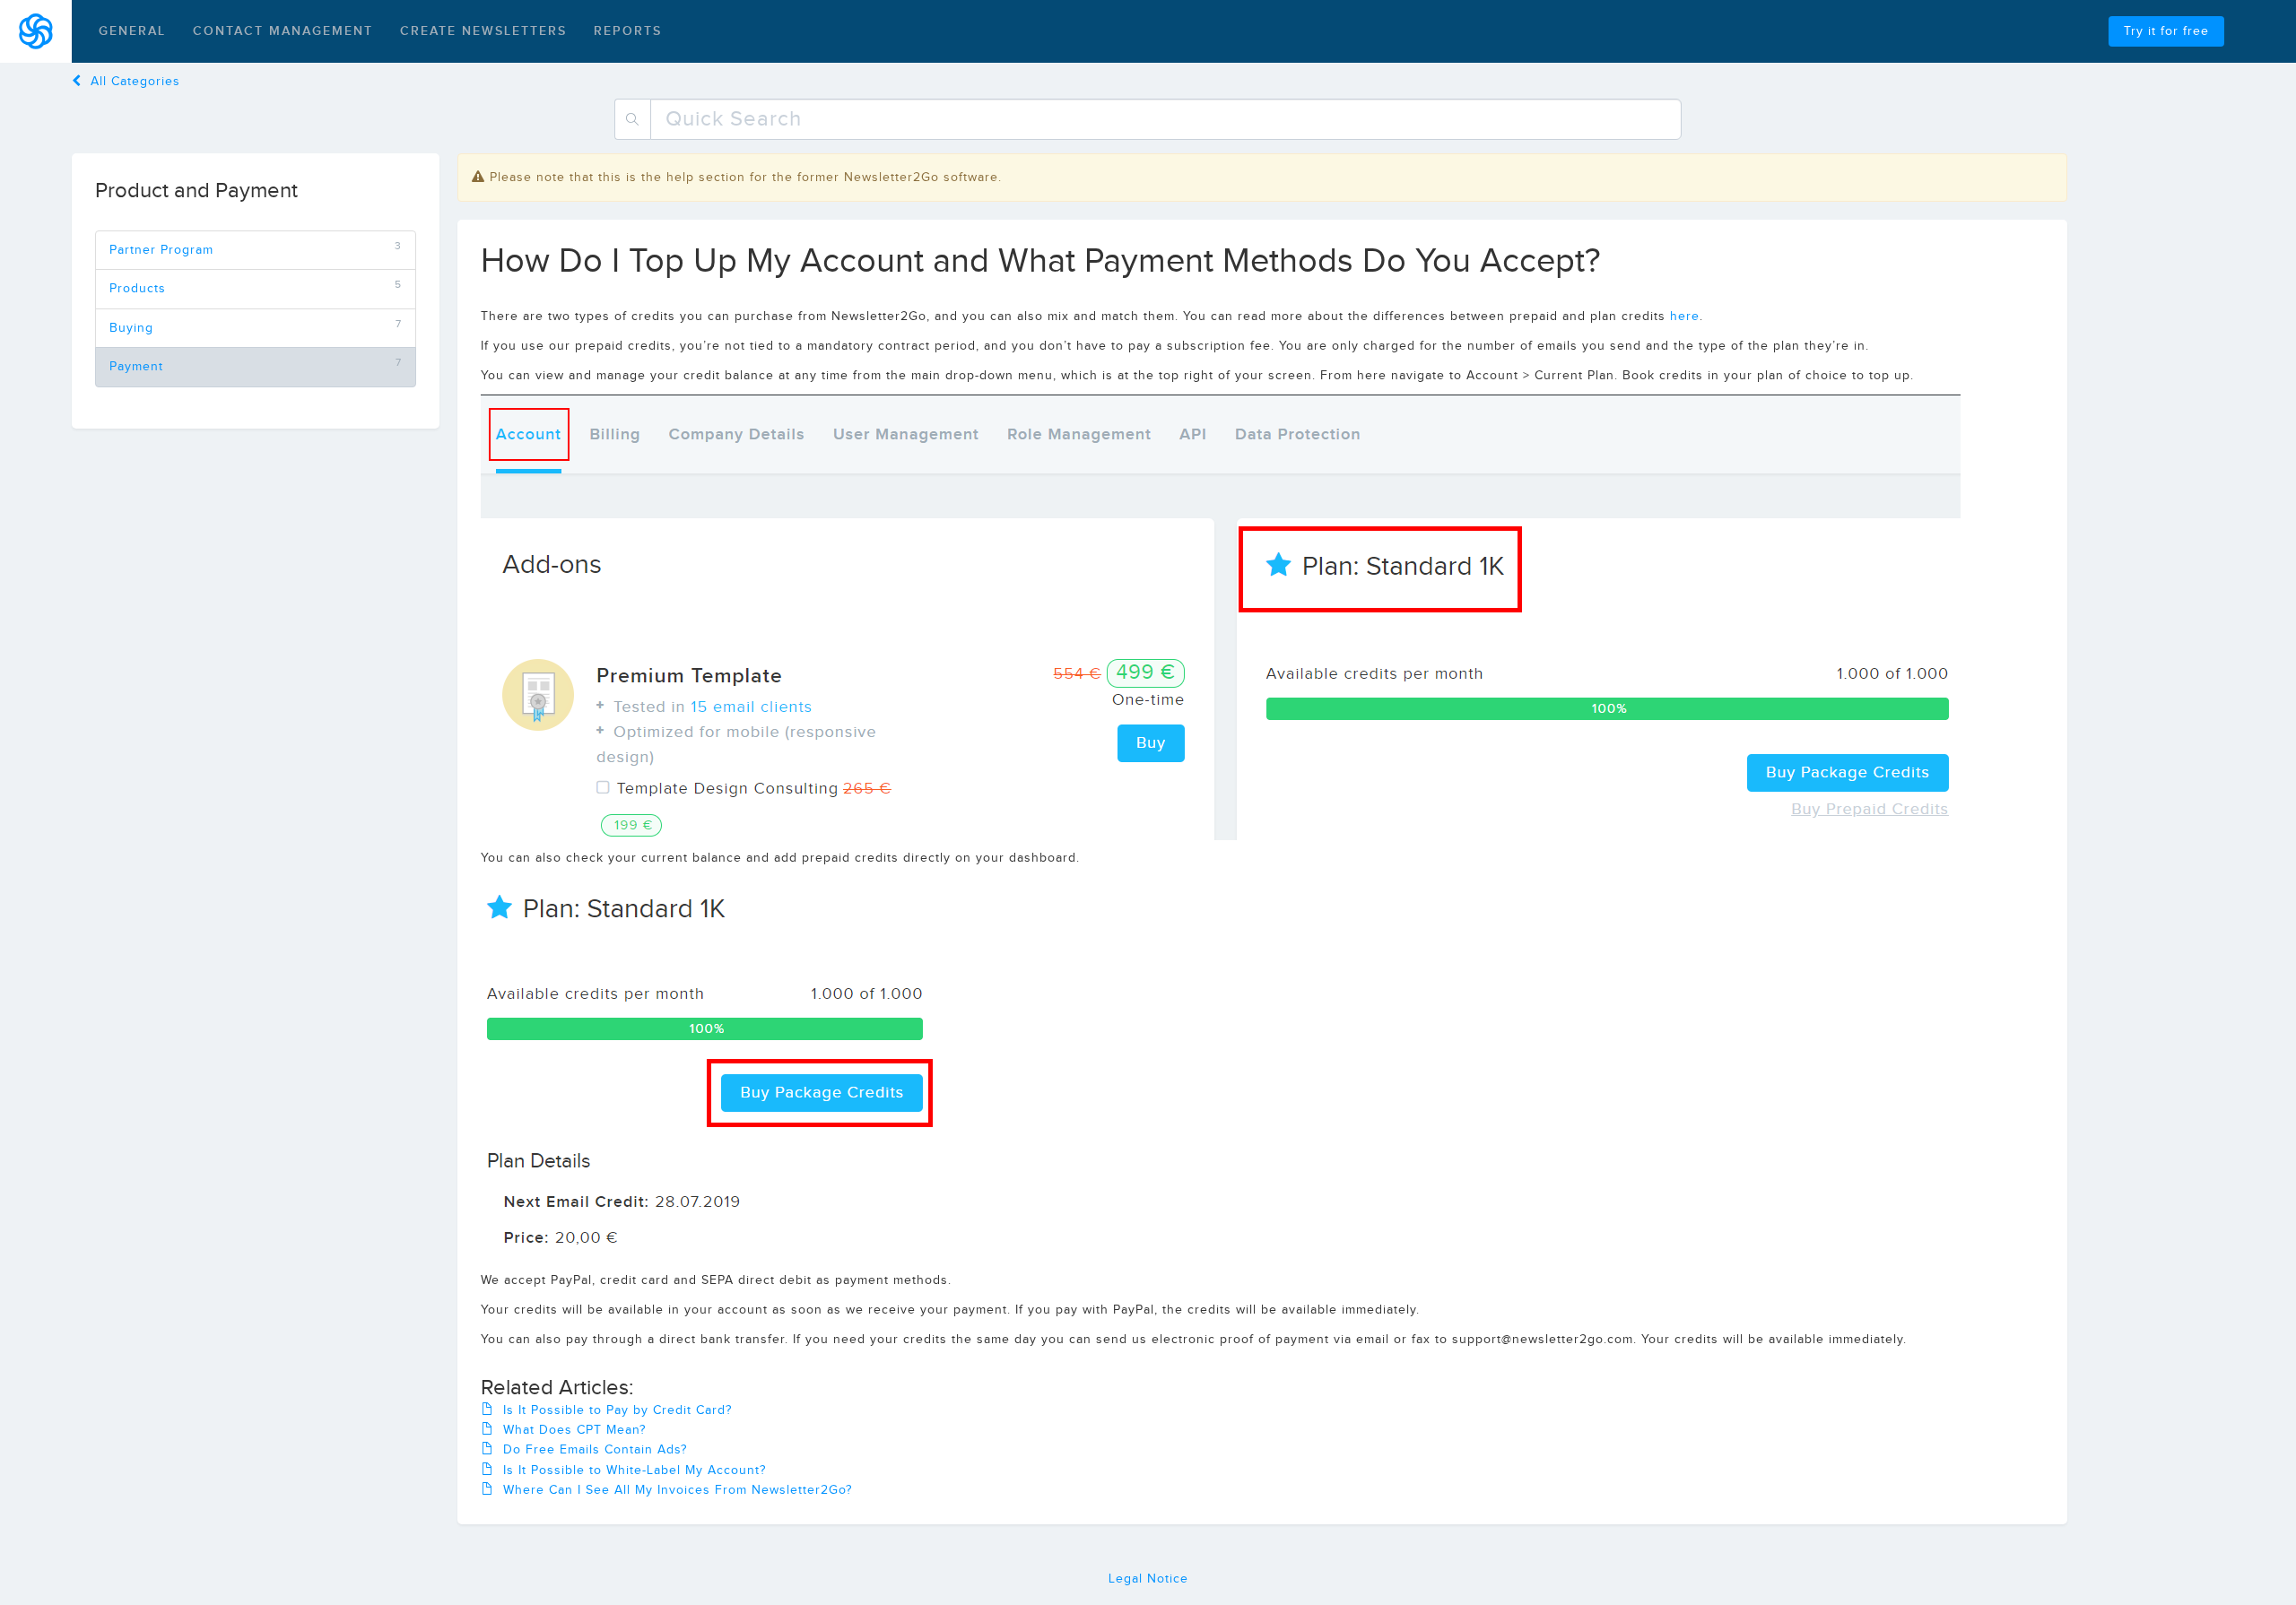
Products (138, 289)
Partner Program (161, 250)
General (132, 31)
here (1685, 317)
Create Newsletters (483, 31)
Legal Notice (1148, 1579)
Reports (628, 31)
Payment (136, 367)
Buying (131, 328)
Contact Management (283, 31)
